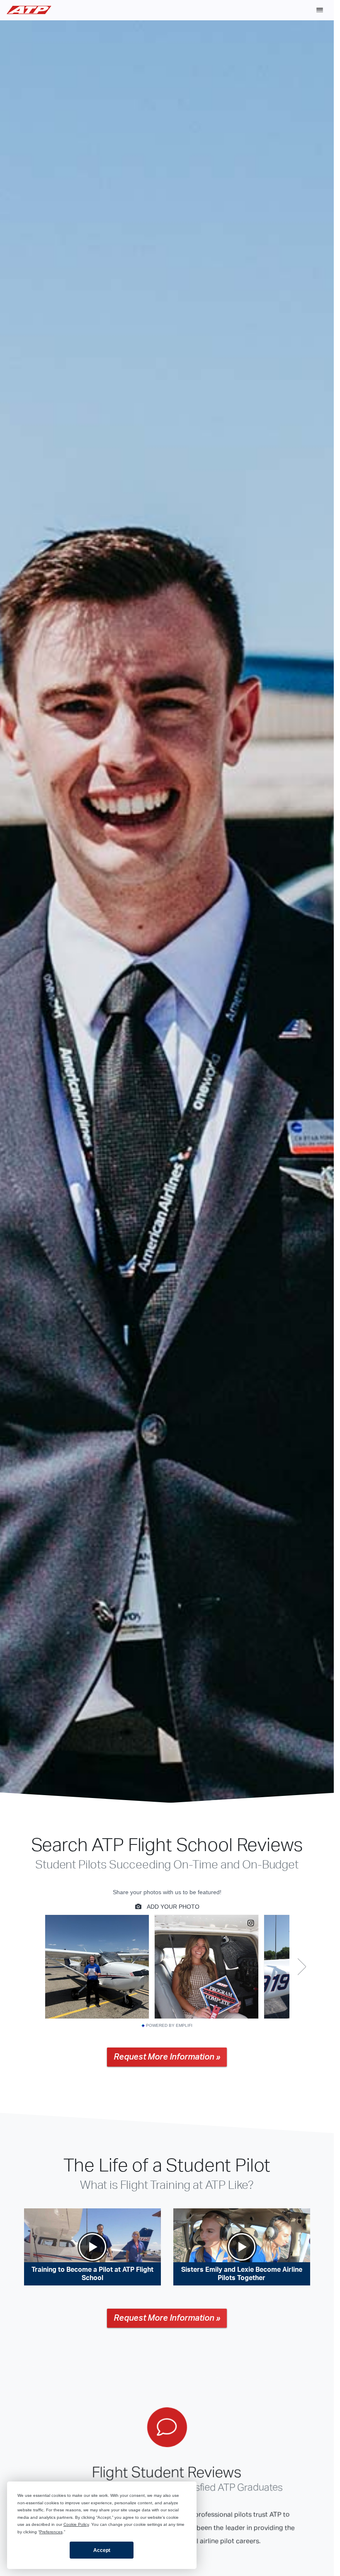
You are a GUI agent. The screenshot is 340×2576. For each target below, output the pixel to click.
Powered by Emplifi (169, 2026)
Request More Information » (167, 2057)
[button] (320, 10)
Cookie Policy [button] (76, 2524)
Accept (102, 2550)
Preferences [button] (51, 2532)
